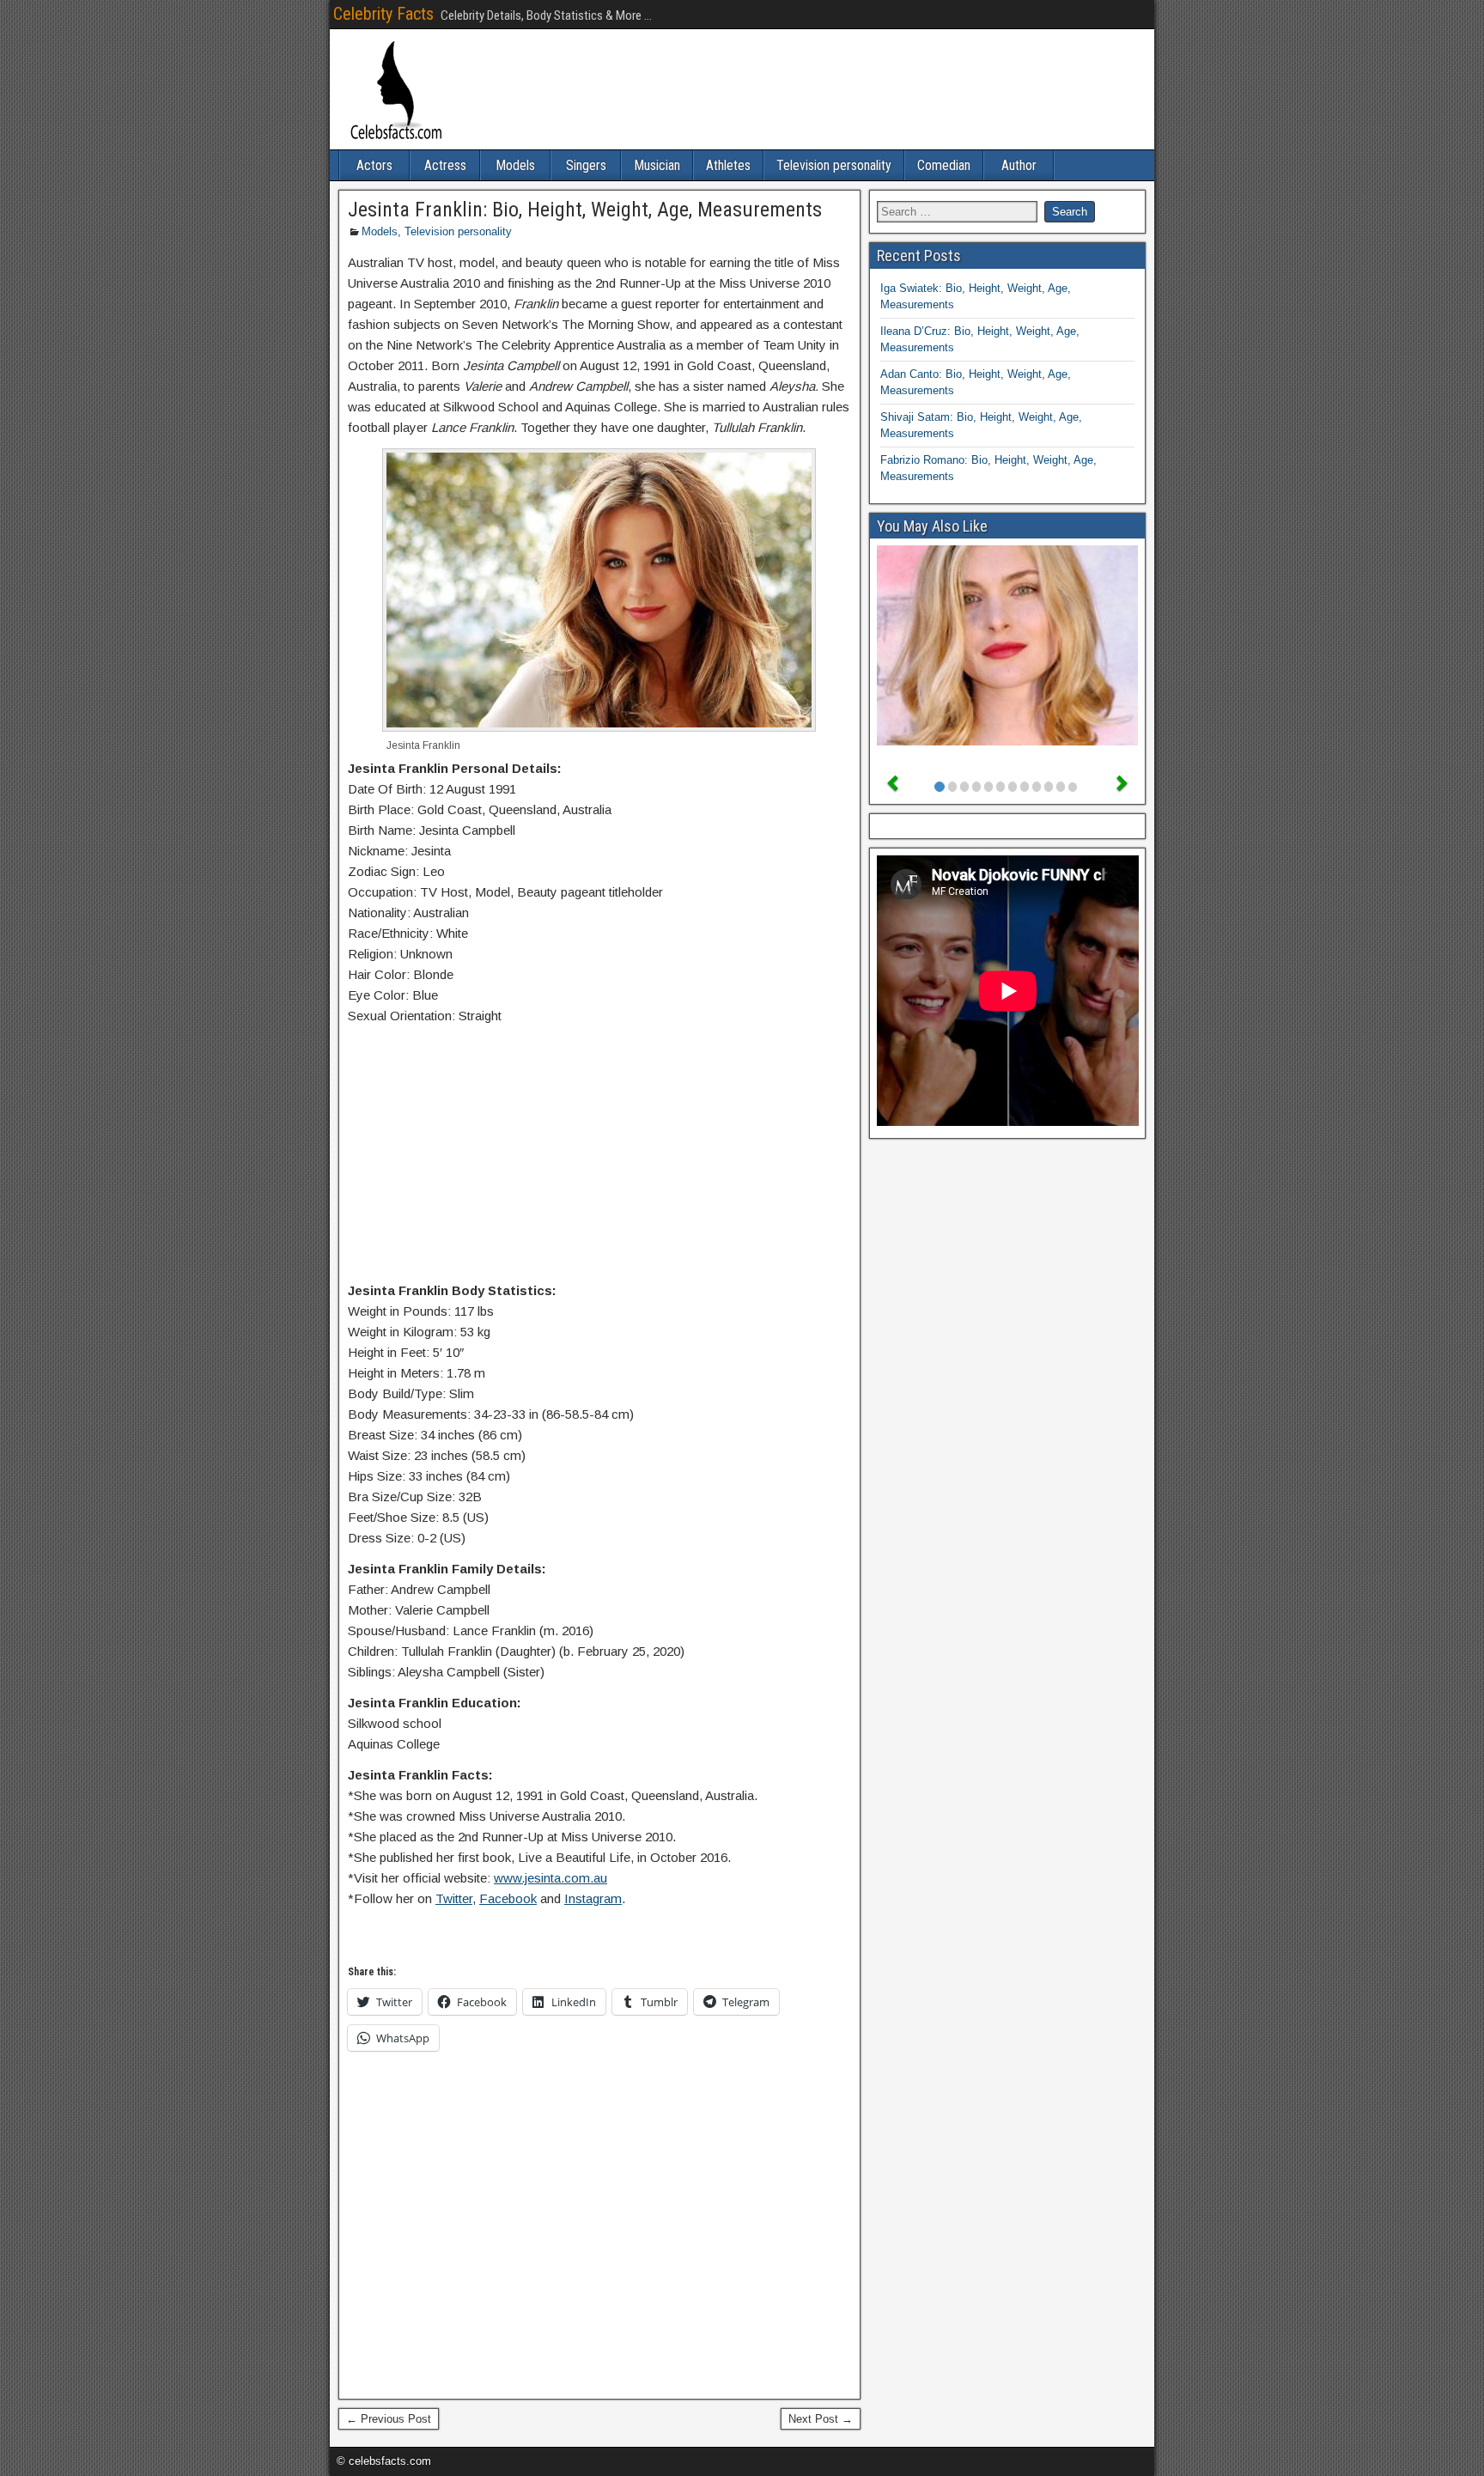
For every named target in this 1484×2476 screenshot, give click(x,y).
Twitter (454, 1898)
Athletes (728, 165)
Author (1019, 165)
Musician (657, 165)
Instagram (593, 1898)
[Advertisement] (599, 1157)
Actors (374, 165)
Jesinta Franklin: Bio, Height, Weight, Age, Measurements (585, 210)
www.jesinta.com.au (550, 1878)
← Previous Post (389, 2419)
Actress (445, 165)
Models (515, 165)
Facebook (508, 1898)
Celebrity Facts (383, 14)
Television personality (834, 165)
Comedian (944, 165)
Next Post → (821, 2419)
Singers (586, 165)
